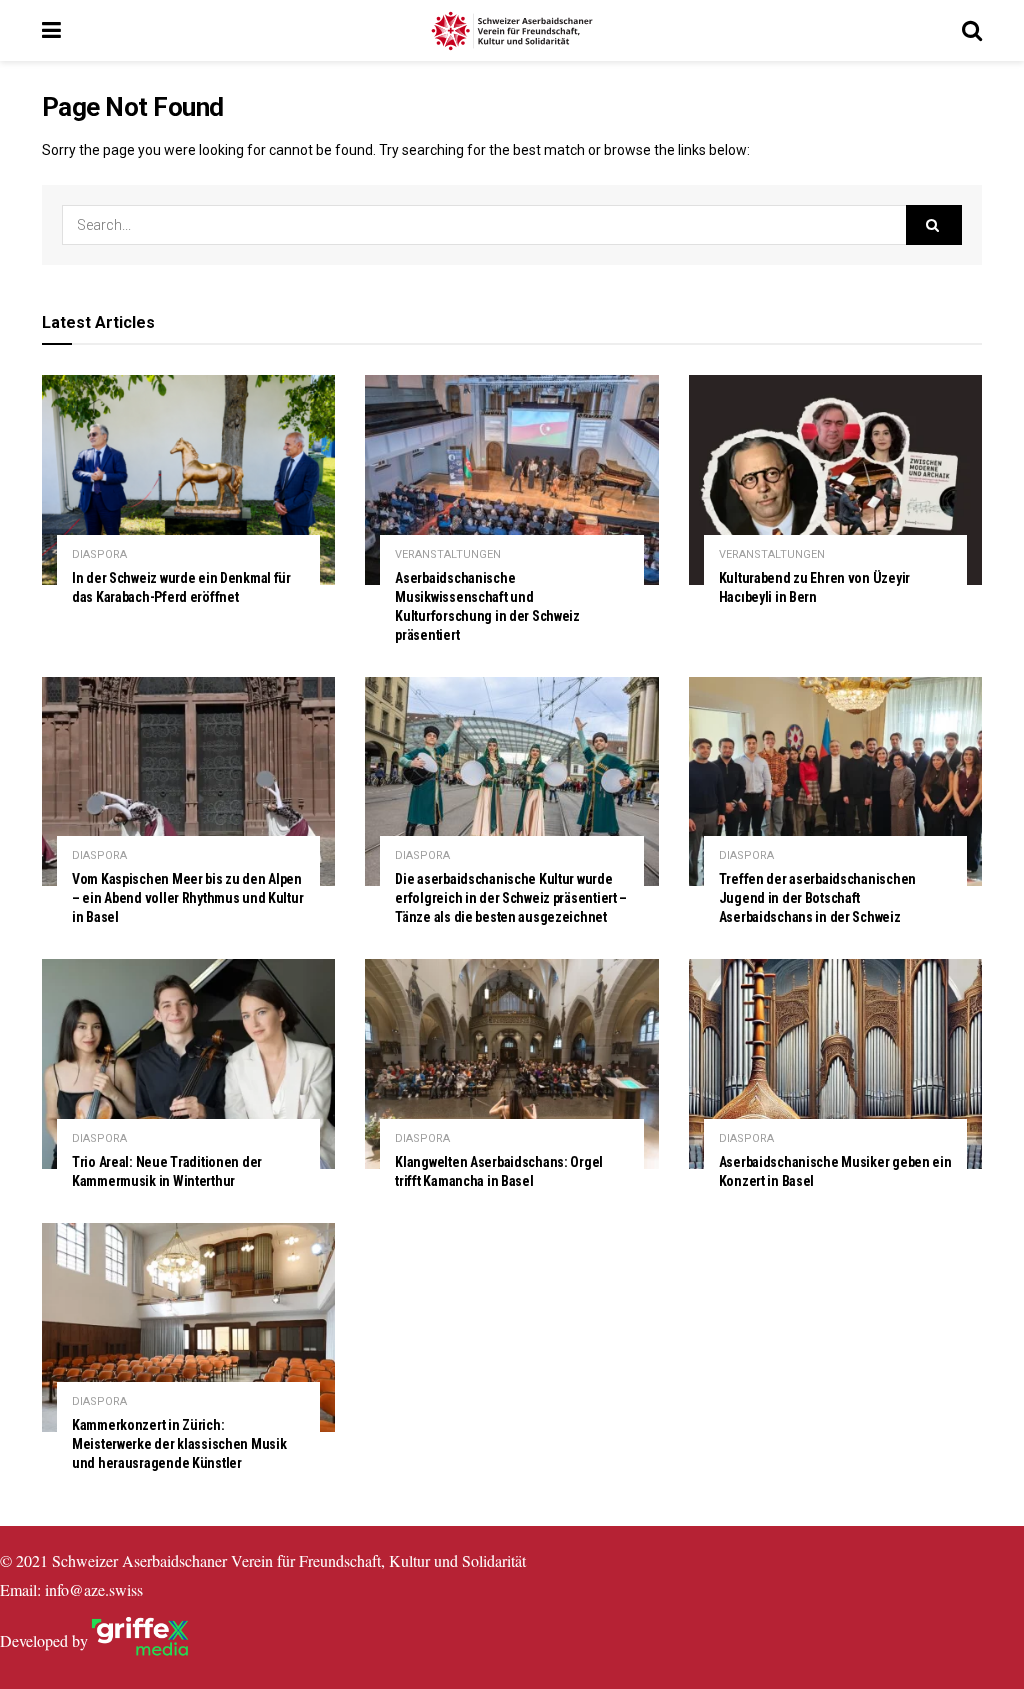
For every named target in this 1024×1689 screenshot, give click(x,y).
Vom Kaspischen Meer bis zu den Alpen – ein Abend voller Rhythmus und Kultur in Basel (187, 898)
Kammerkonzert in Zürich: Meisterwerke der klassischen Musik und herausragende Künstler (179, 1444)
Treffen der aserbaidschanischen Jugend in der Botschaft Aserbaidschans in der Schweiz (817, 898)
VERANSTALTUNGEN (448, 554)
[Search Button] (934, 225)
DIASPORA (99, 554)
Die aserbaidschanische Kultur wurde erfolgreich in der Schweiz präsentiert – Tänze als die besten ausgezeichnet (511, 898)
